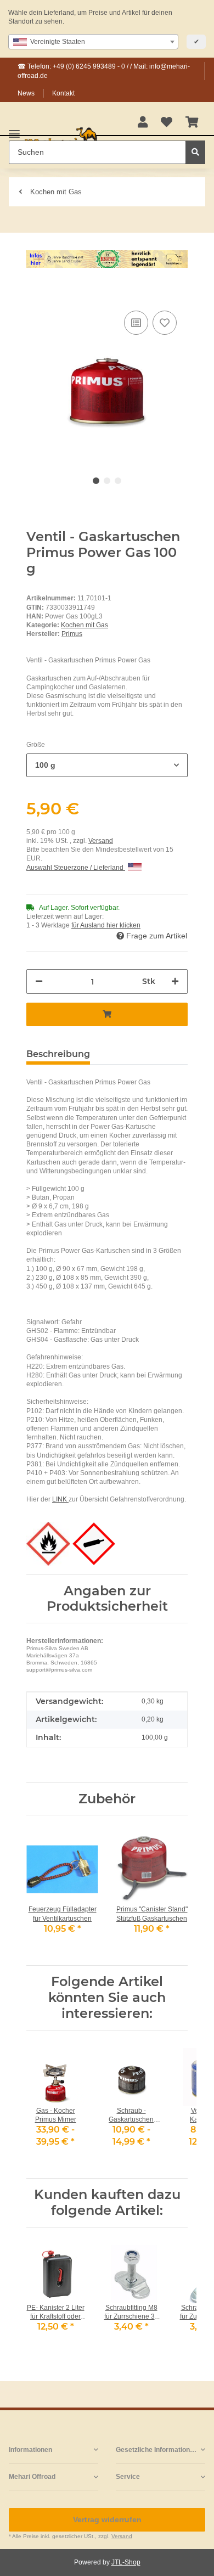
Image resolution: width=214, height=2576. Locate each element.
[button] (143, 123)
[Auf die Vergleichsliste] (136, 323)
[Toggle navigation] (14, 129)
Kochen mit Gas (85, 625)
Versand (101, 841)
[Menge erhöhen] (175, 982)
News (26, 93)
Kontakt (63, 93)
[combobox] (93, 42)
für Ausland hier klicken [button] (106, 925)
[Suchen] (195, 152)
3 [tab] (118, 481)
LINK (60, 1499)
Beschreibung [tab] (58, 1054)
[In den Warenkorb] (35, 291)
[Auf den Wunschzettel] (165, 323)
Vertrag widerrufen (107, 2519)
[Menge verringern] (39, 982)
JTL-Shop (126, 2562)
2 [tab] (107, 481)
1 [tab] (96, 481)
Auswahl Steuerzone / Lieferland (76, 868)
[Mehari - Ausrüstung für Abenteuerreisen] (61, 139)
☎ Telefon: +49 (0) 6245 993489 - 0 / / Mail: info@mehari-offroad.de (104, 71)
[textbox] (93, 42)
